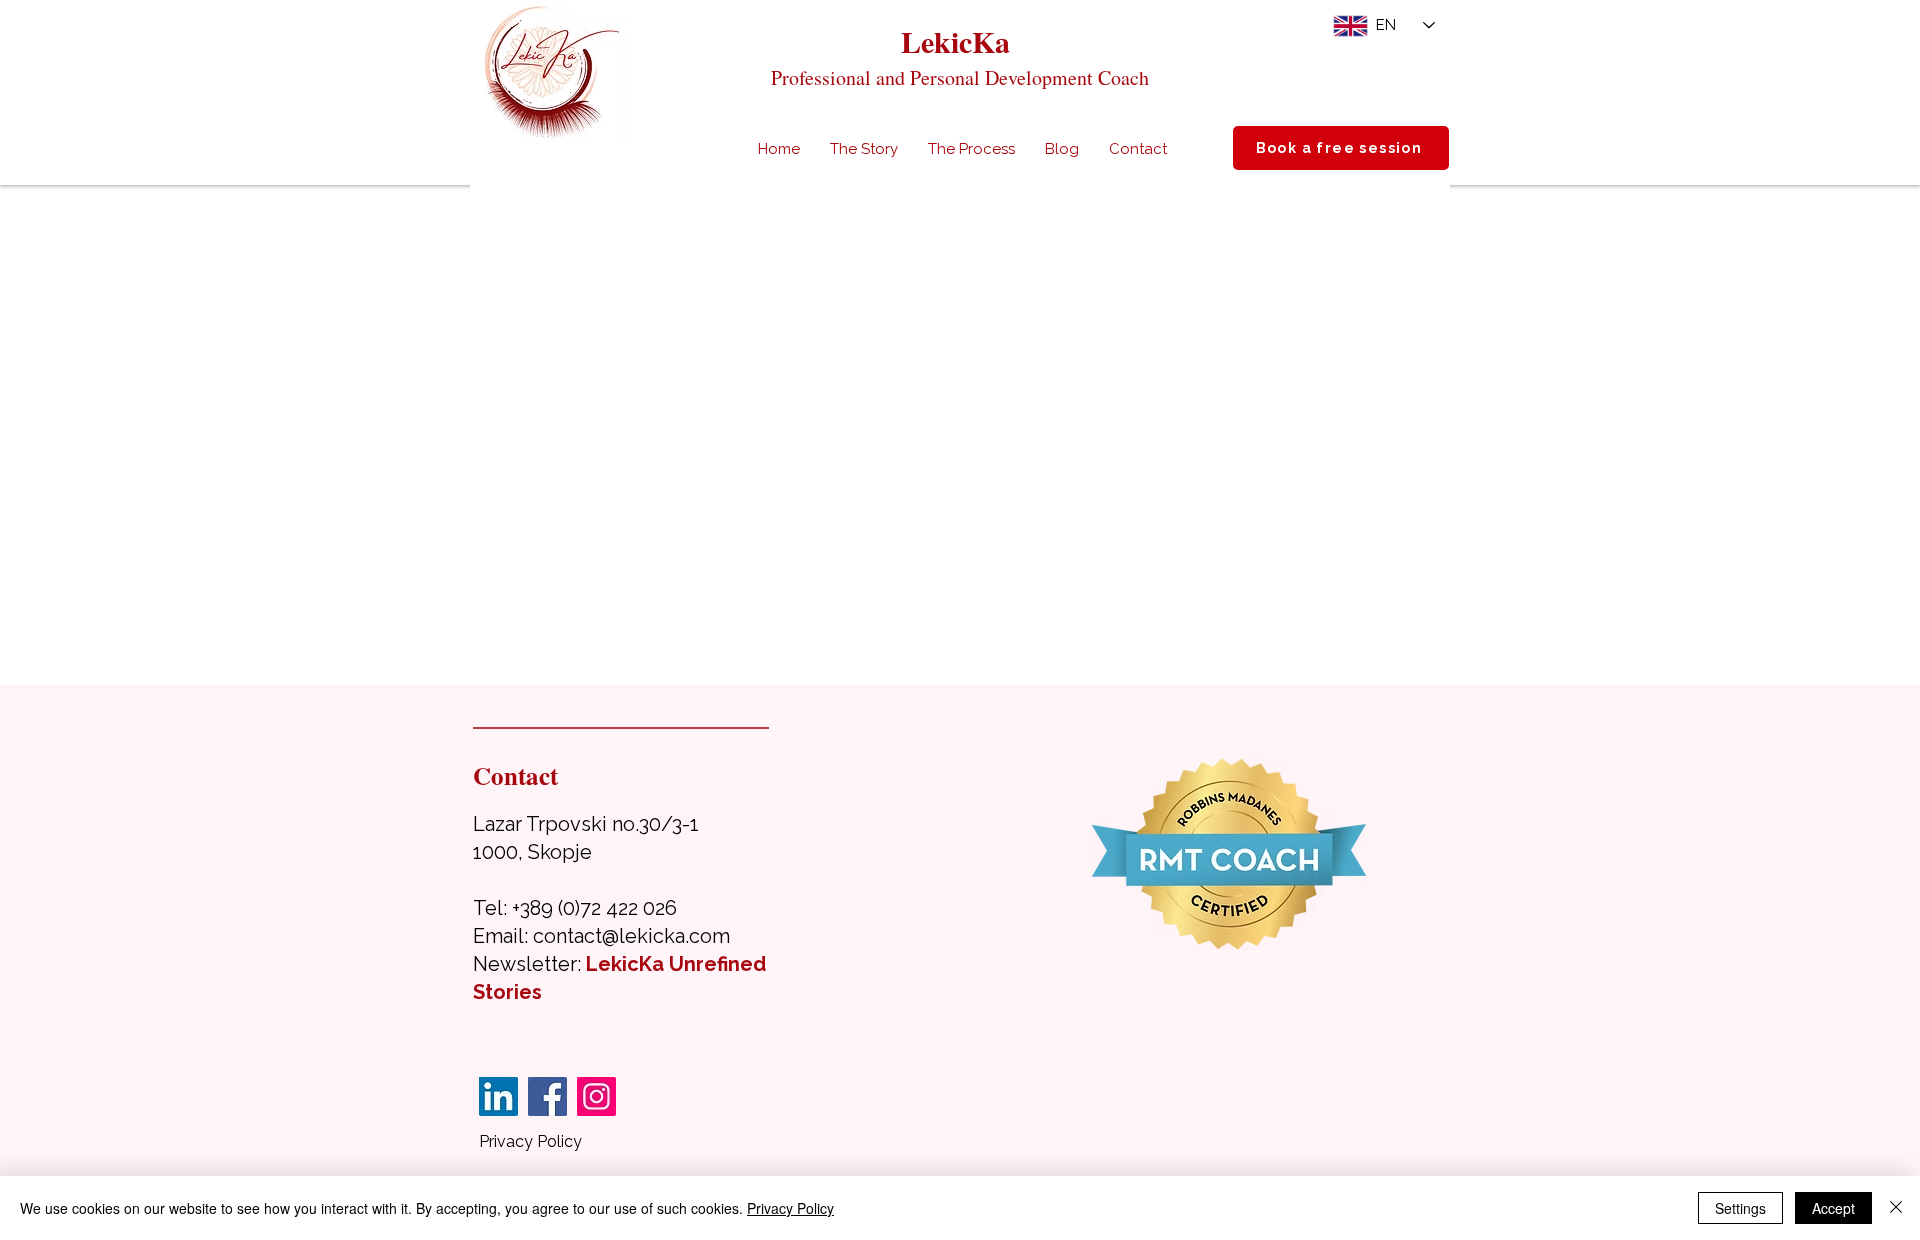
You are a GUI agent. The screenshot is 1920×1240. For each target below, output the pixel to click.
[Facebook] (547, 1096)
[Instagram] (596, 1096)
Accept (1833, 1208)
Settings (1740, 1208)
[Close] (1896, 1208)
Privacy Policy (530, 1141)
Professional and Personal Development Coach (960, 77)
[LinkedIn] (498, 1096)
